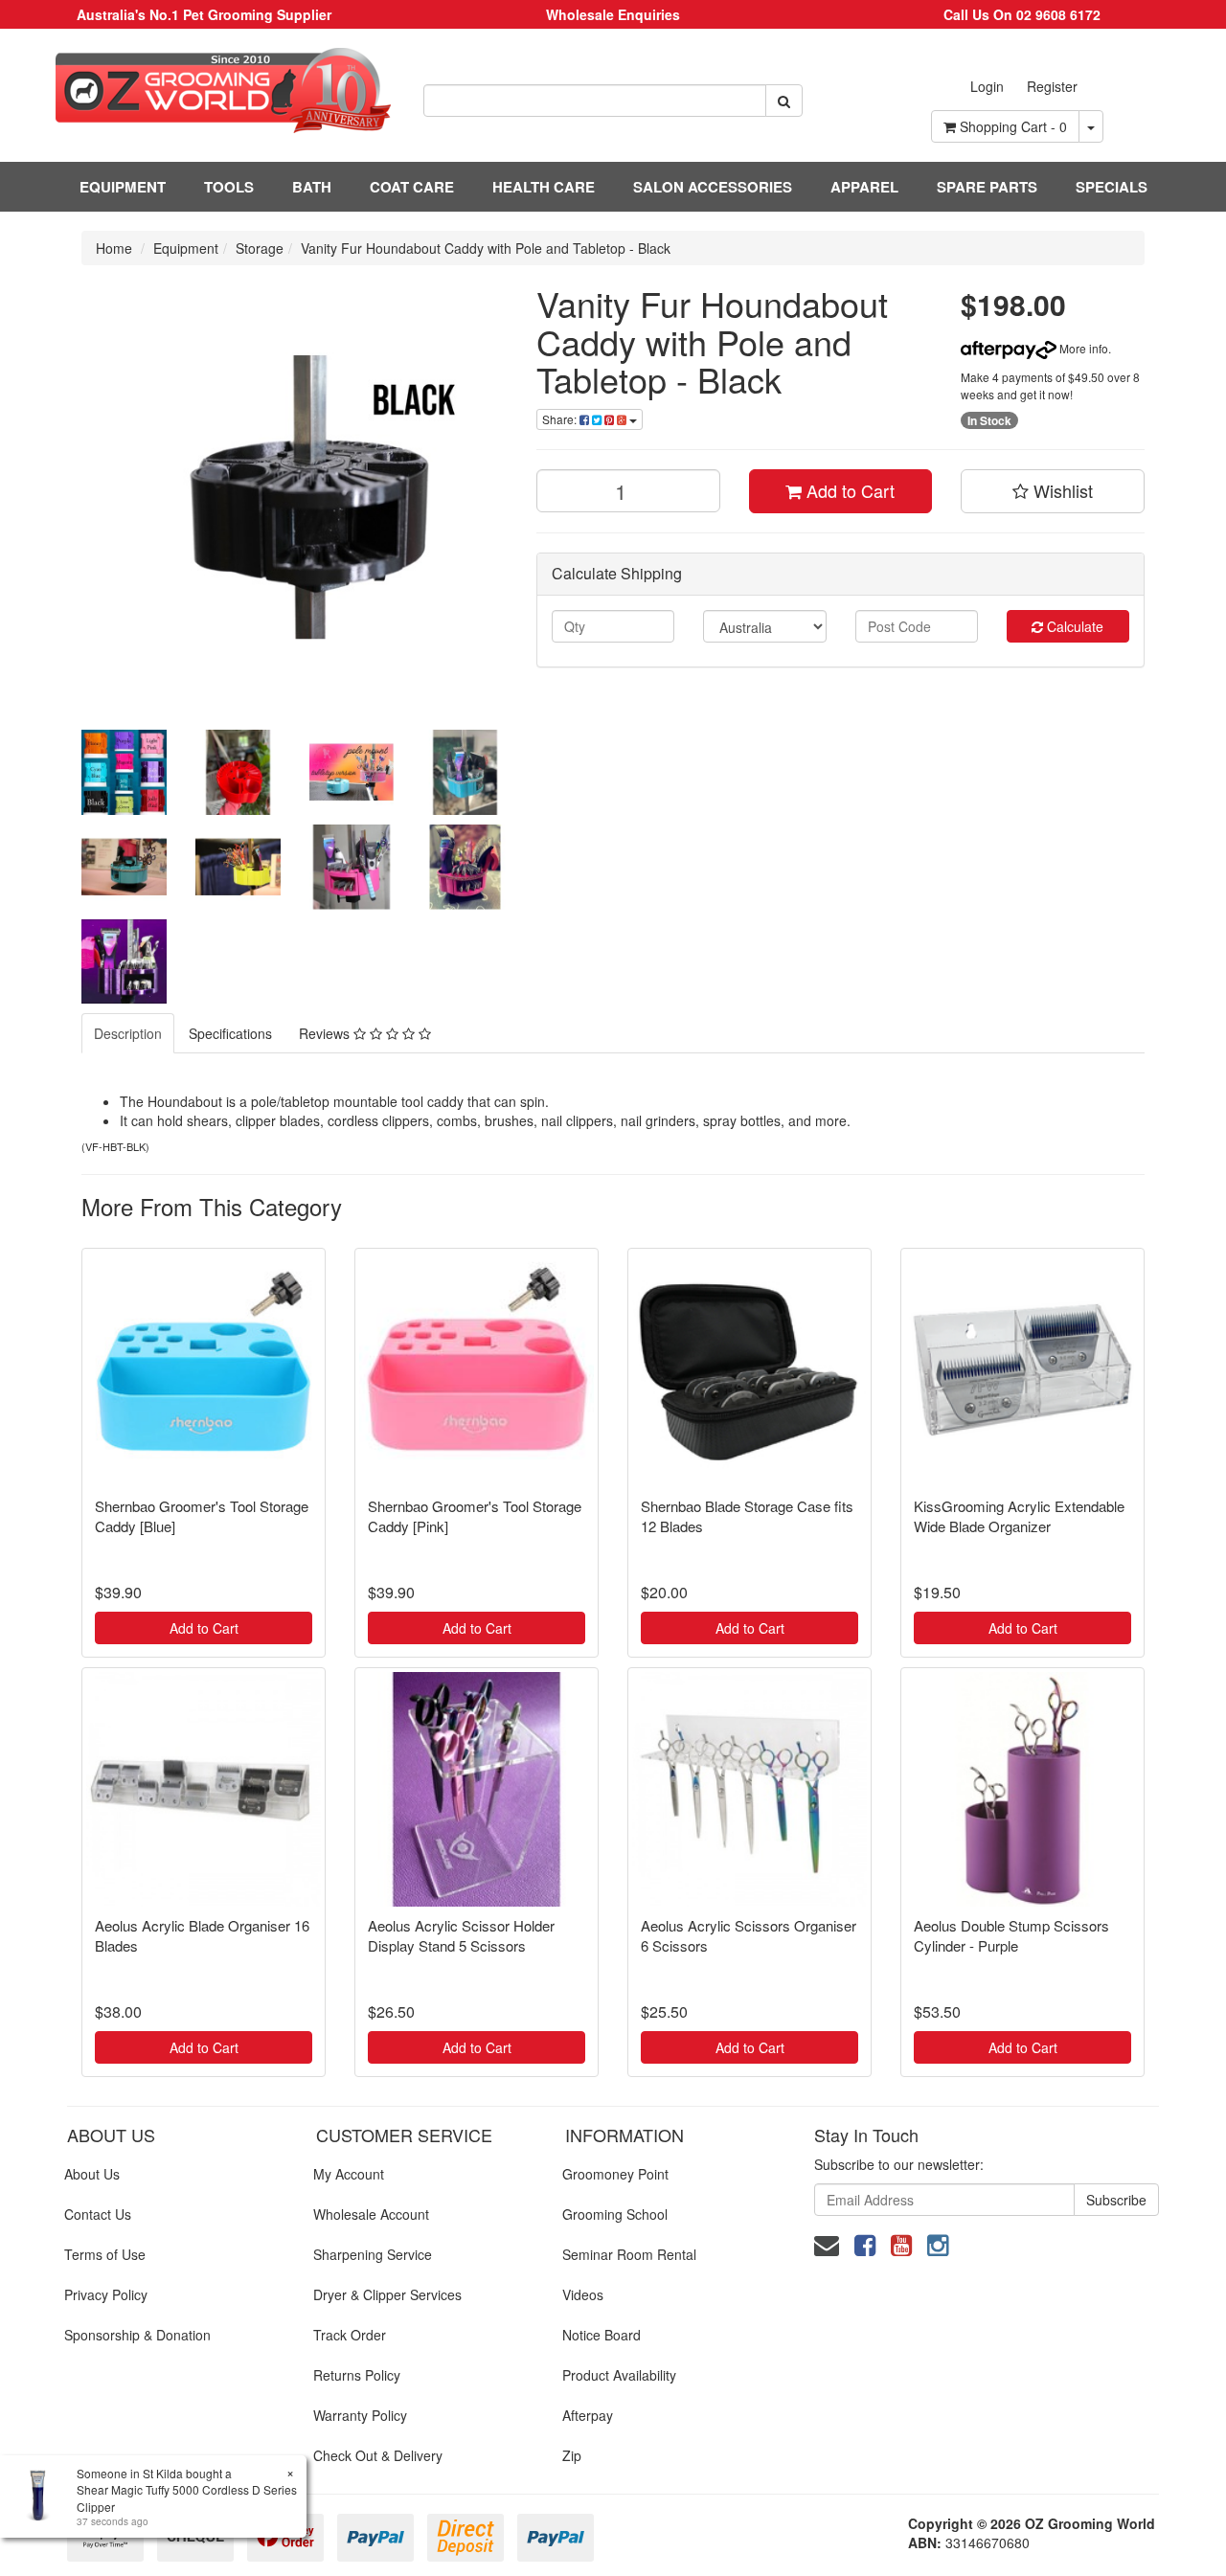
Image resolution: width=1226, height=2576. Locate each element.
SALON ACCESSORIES (713, 187)
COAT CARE (412, 187)
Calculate (1073, 626)
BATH (312, 187)
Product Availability (619, 2375)
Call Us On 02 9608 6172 (1022, 14)
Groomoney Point (615, 2174)
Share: (561, 419)
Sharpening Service (373, 2254)
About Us (92, 2174)
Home (114, 248)
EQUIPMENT (123, 187)
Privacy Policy (106, 2294)
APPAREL (864, 187)
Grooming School (615, 2214)
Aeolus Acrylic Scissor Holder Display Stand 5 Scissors (461, 1935)
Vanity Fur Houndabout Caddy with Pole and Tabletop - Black (486, 248)
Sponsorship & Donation (137, 2335)
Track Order (350, 2335)
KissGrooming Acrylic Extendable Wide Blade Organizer (1019, 1516)
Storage (260, 248)
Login (987, 86)
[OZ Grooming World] (204, 90)
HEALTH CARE (544, 187)
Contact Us (98, 2214)
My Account (349, 2174)
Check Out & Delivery (378, 2455)
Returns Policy (357, 2375)
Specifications (230, 1033)
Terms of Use (105, 2254)
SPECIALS (1112, 187)
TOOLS (229, 187)
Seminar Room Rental (629, 2254)
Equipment (186, 248)
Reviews (326, 1033)
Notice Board (602, 2335)
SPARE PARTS (987, 187)
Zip (572, 2455)
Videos (583, 2294)
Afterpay (588, 2415)
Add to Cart (848, 490)
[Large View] (124, 772)
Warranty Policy (360, 2415)
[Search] (784, 101)
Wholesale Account (371, 2214)
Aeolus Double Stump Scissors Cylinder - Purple (1011, 1935)
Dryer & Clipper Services (387, 2294)
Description (128, 1033)
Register (1052, 86)
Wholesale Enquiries (613, 14)
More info (1082, 348)
